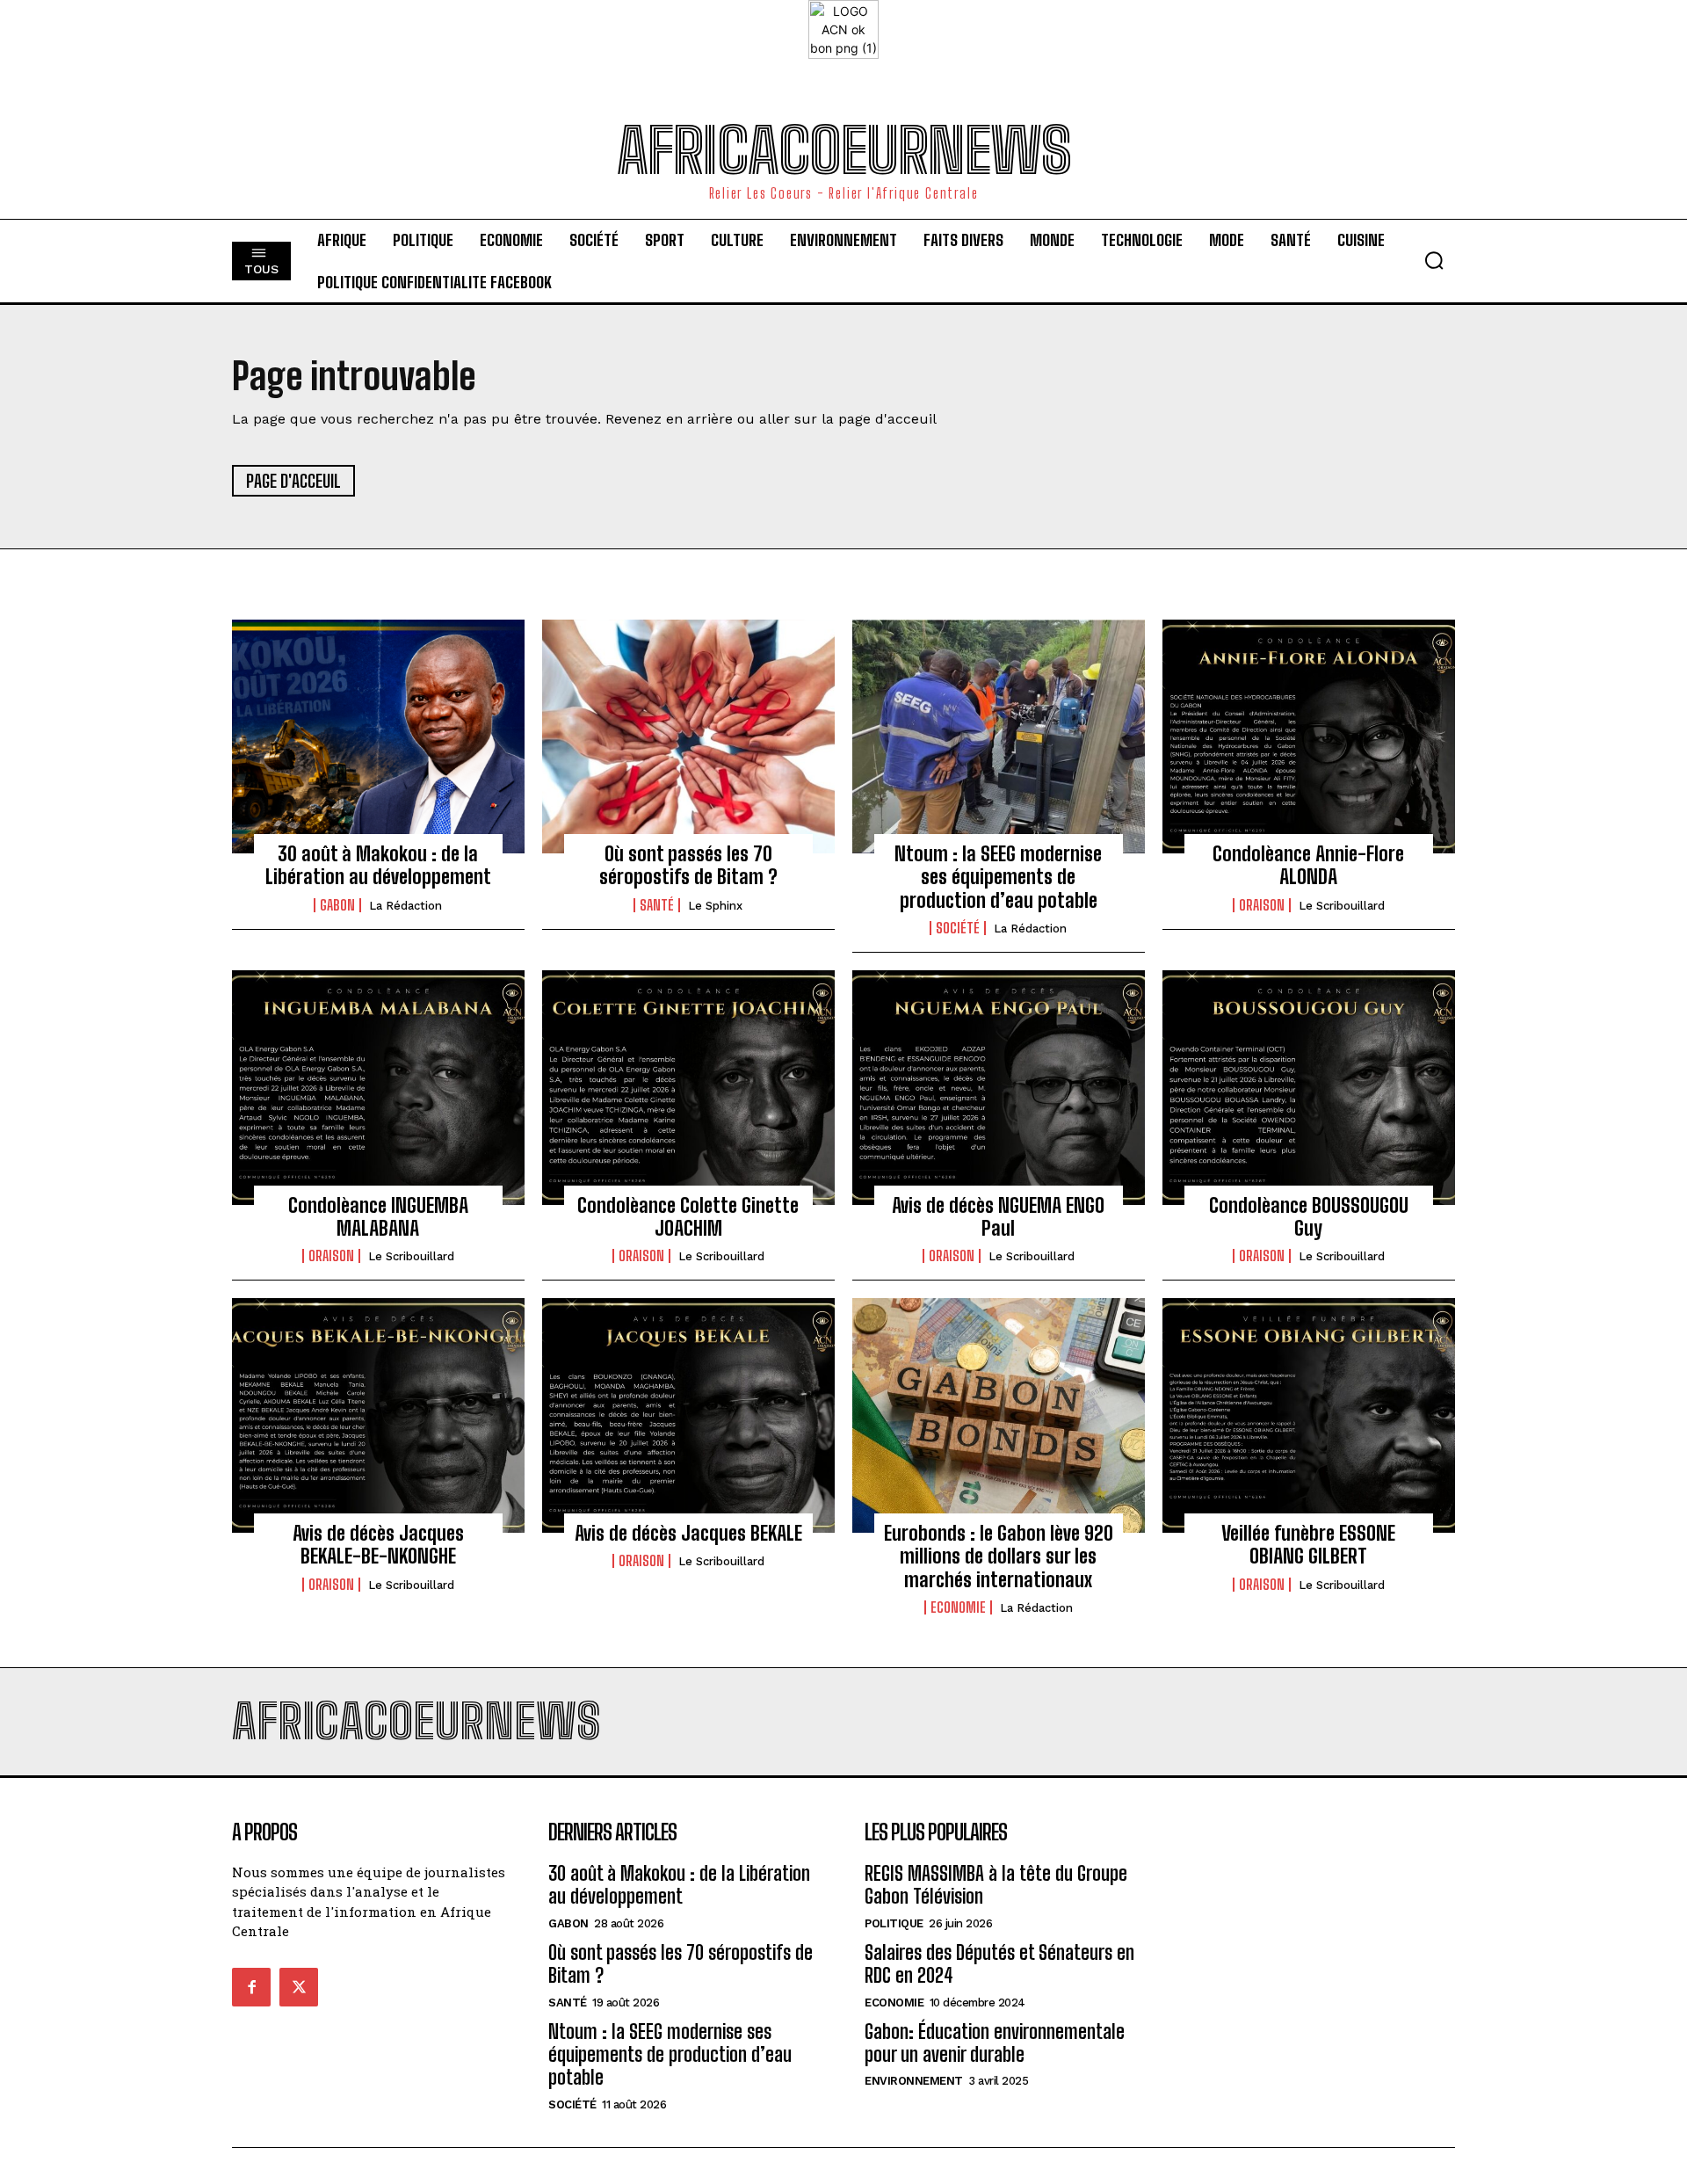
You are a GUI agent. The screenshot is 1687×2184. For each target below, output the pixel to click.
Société (958, 928)
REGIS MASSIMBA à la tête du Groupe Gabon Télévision (996, 1885)
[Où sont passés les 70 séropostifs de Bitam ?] (688, 736)
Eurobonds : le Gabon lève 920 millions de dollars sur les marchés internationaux (999, 1556)
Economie (958, 1607)
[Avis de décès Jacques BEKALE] (688, 1415)
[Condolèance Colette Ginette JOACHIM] (688, 1087)
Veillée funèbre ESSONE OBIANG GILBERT (1308, 1545)
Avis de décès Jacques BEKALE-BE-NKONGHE (378, 1545)
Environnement (914, 2081)
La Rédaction (405, 906)
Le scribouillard (1342, 906)
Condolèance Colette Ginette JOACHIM (688, 1217)
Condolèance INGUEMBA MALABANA (378, 1217)
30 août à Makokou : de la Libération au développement (378, 865)
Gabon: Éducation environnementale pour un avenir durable (995, 2043)
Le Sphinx (715, 906)
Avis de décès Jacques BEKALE (688, 1533)
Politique (894, 1923)
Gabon (337, 905)
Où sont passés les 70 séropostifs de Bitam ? (688, 865)
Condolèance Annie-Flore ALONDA (1308, 865)
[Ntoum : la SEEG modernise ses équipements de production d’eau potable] (999, 736)
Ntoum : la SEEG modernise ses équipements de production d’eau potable (998, 877)
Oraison (1262, 905)
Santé (657, 905)
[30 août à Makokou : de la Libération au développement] (378, 736)
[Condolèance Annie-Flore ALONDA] (1309, 736)
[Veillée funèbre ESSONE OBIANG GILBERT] (1309, 1415)
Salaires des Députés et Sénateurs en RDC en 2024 (999, 1964)
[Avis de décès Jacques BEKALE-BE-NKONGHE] (378, 1415)
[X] (299, 1987)
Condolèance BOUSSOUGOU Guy (1309, 1217)
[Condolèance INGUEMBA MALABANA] (378, 1087)
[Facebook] (251, 1987)
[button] (1434, 260)
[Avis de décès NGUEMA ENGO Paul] (999, 1087)
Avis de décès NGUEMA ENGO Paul (998, 1217)
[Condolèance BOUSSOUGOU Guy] (1309, 1087)
